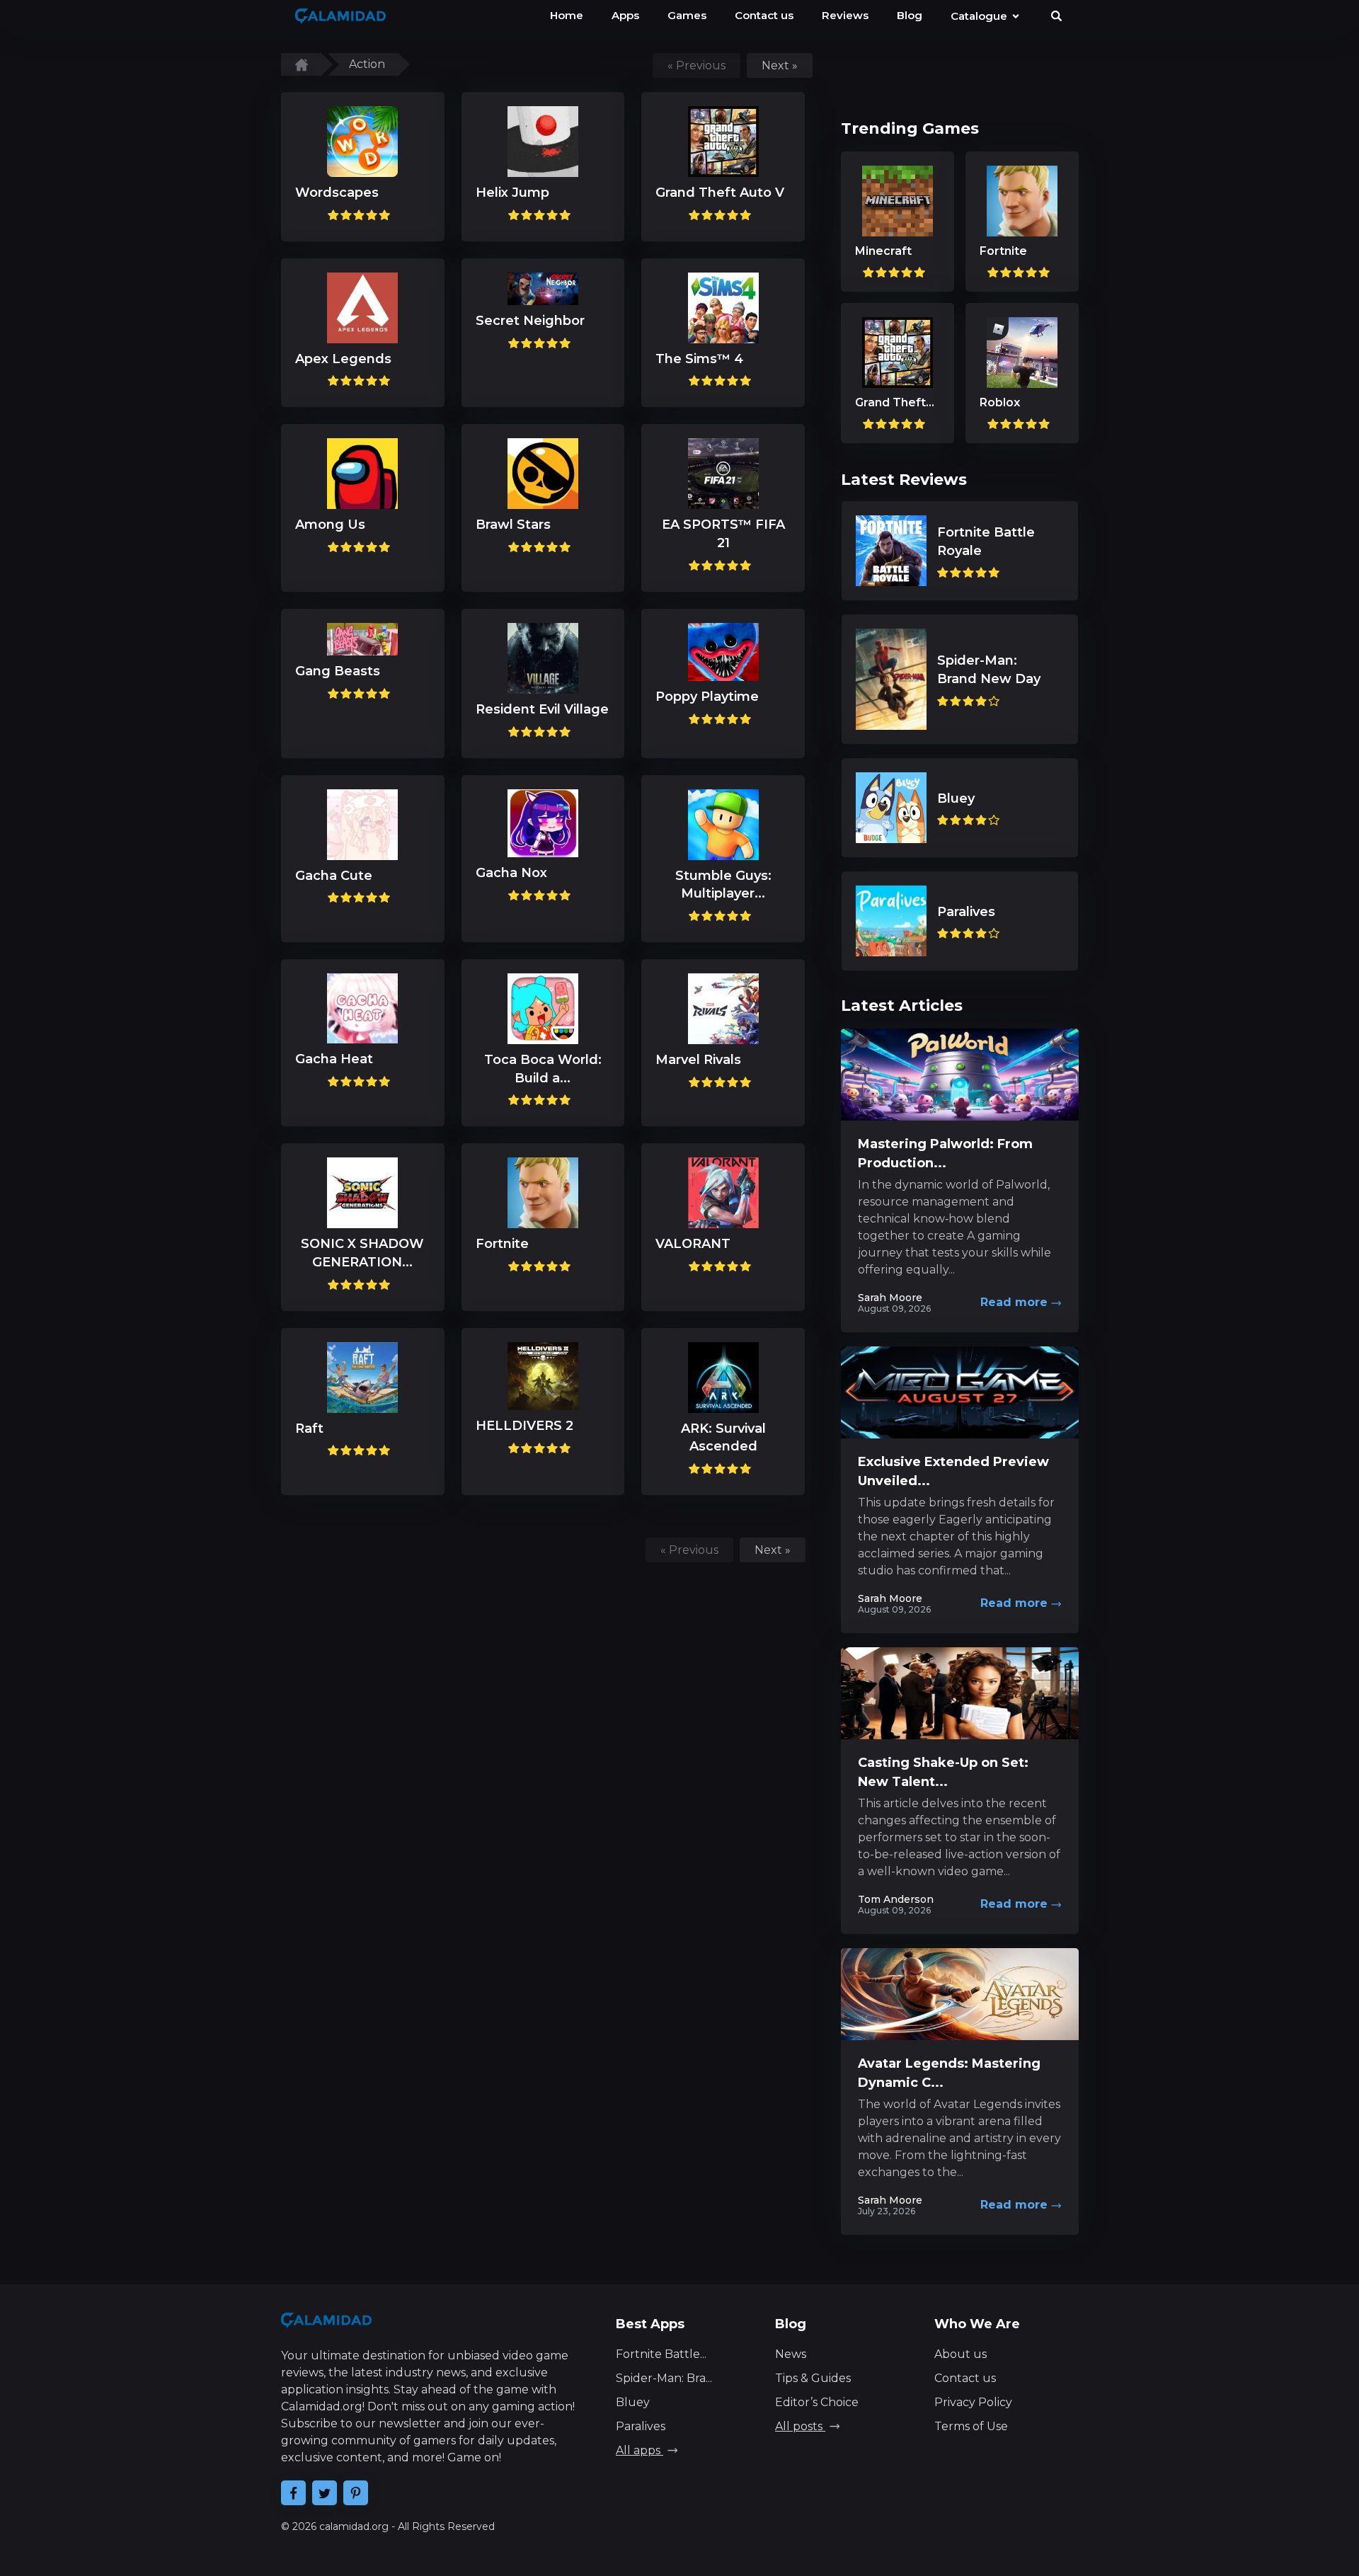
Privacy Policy (973, 2402)
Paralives (641, 2426)
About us (961, 2354)
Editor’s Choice (817, 2402)
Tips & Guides (813, 2378)
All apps (640, 2450)
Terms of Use (971, 2426)
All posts (800, 2426)
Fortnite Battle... (661, 2354)
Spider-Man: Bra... (664, 2378)
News (791, 2354)
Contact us (965, 2378)
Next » (780, 65)
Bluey (633, 2402)
